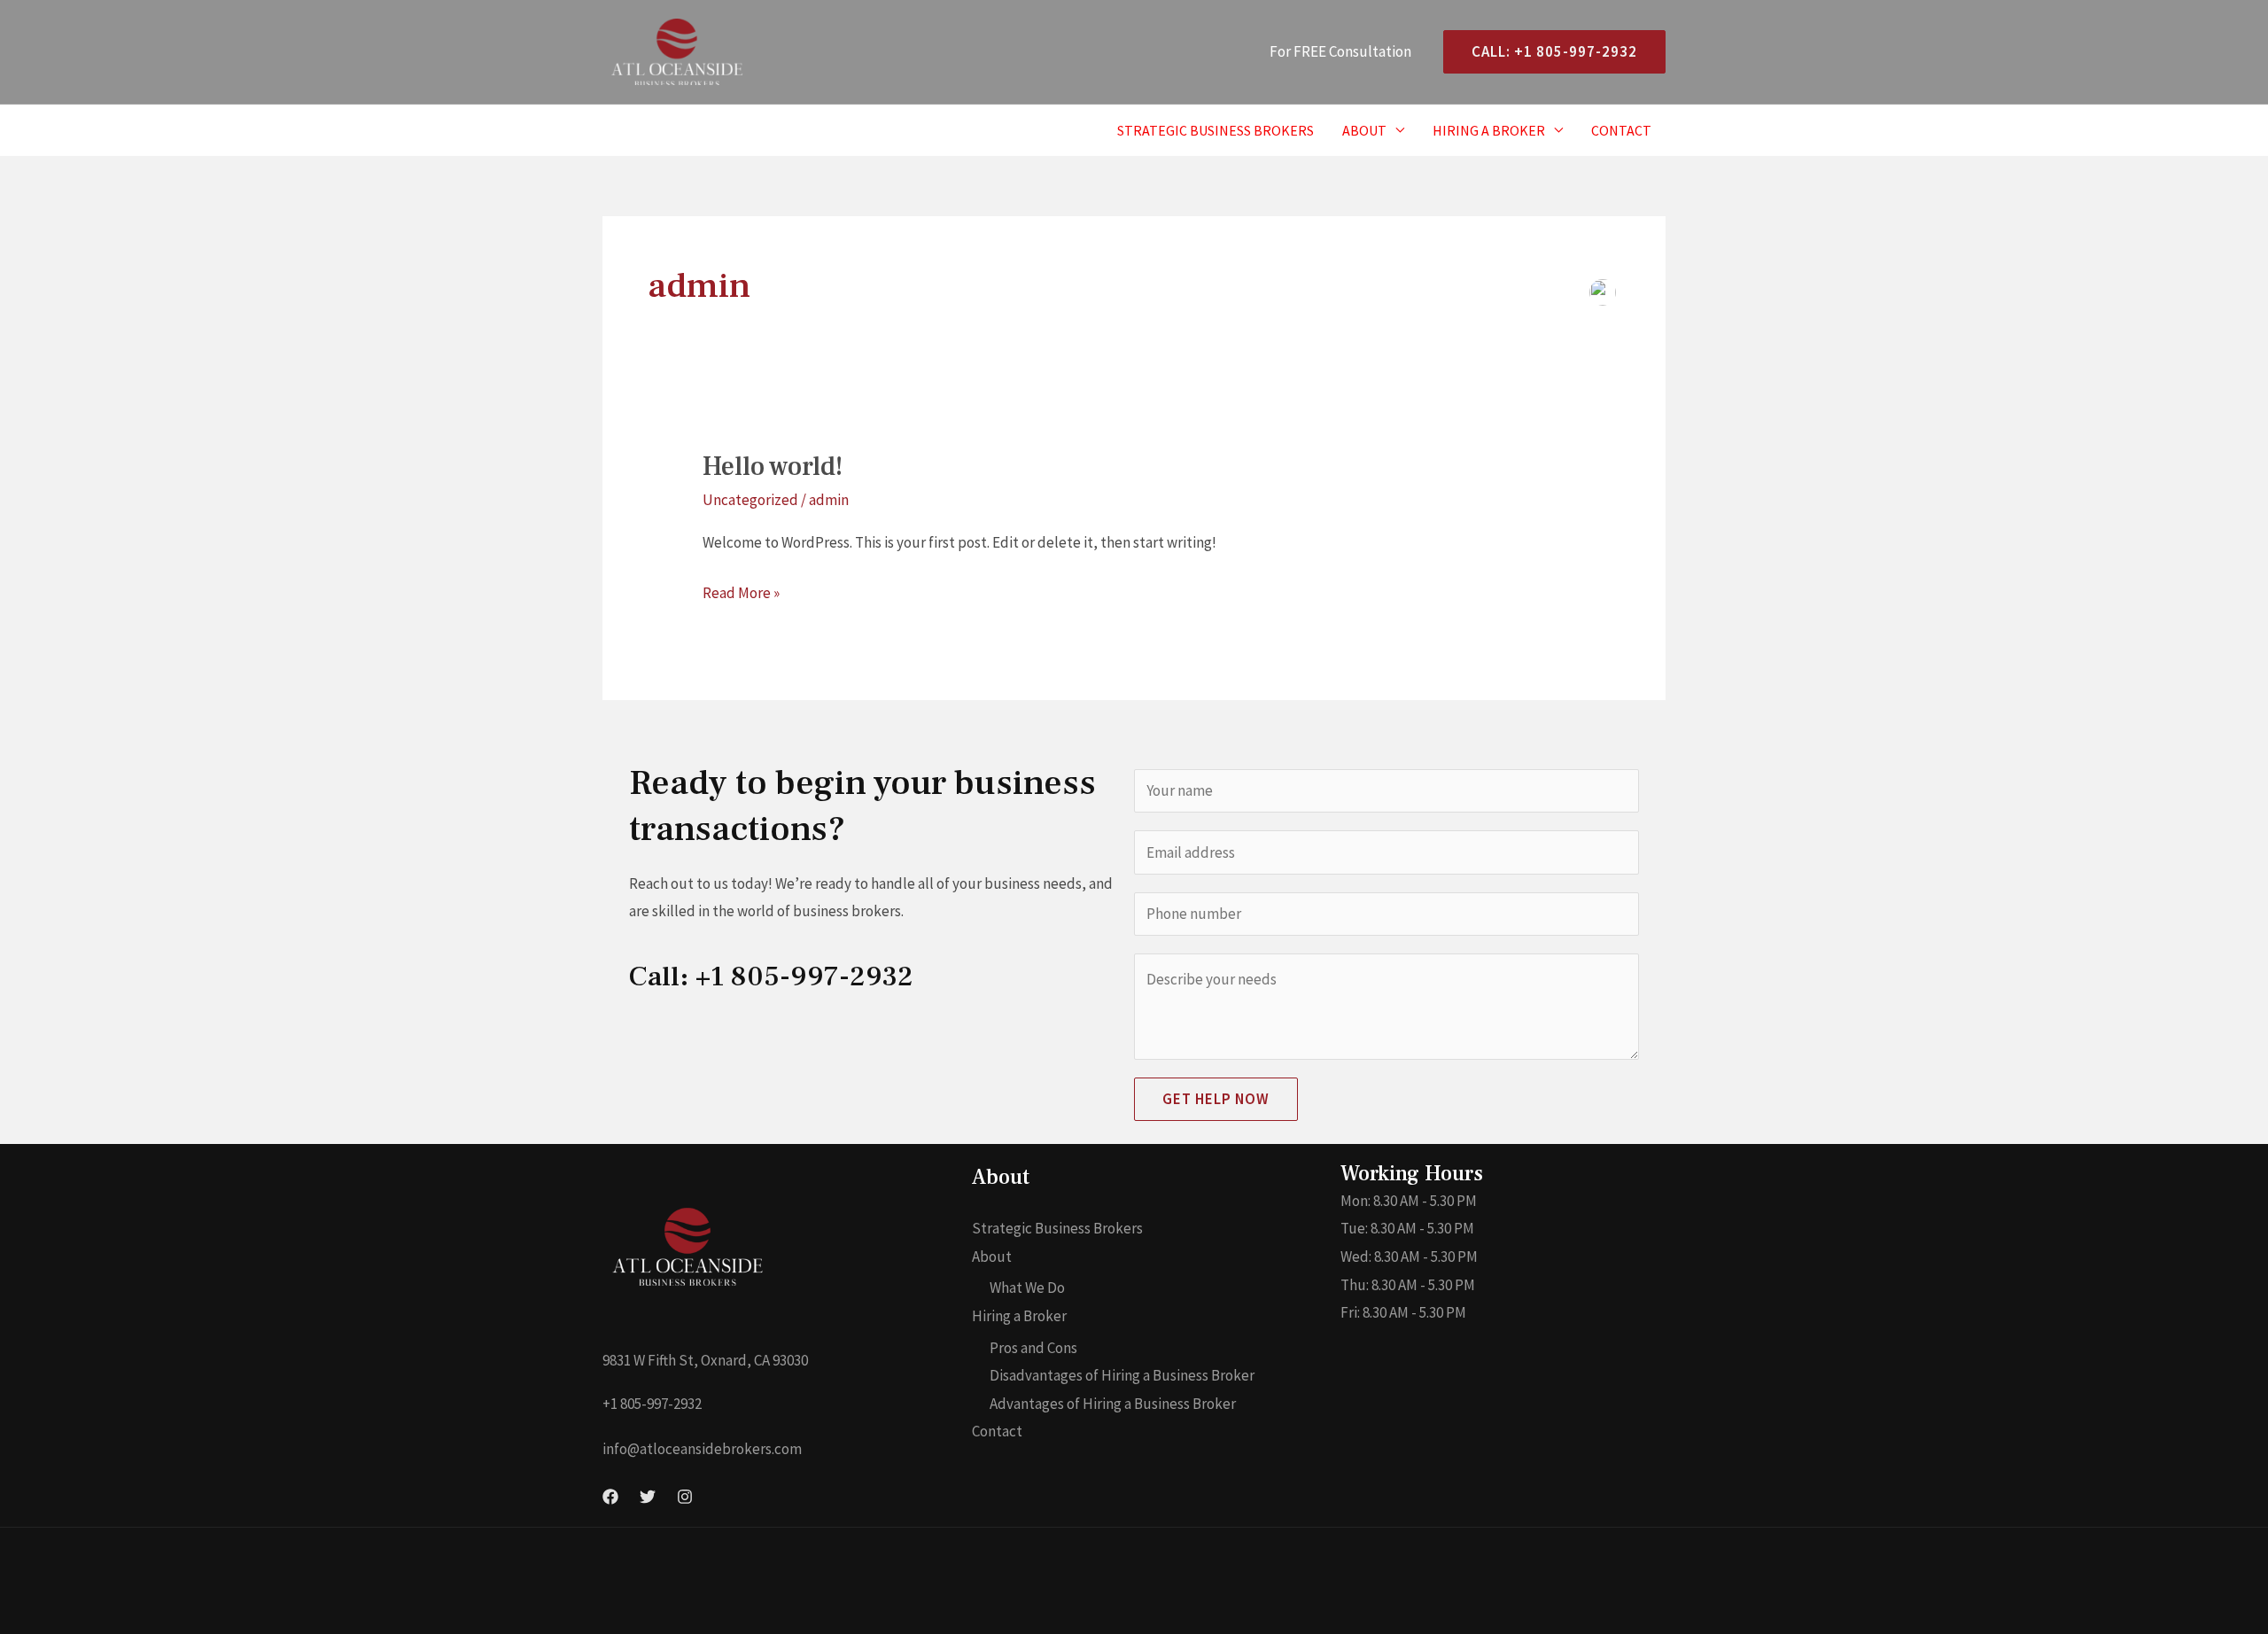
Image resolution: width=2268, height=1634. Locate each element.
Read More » (741, 591)
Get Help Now (1216, 1099)
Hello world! (773, 467)
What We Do (1027, 1288)
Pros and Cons (1033, 1348)
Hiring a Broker (1489, 130)
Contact (1621, 130)
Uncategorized (750, 500)
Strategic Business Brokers (1216, 130)
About (1364, 130)
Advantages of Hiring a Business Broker (1113, 1404)
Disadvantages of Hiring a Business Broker (1122, 1375)
